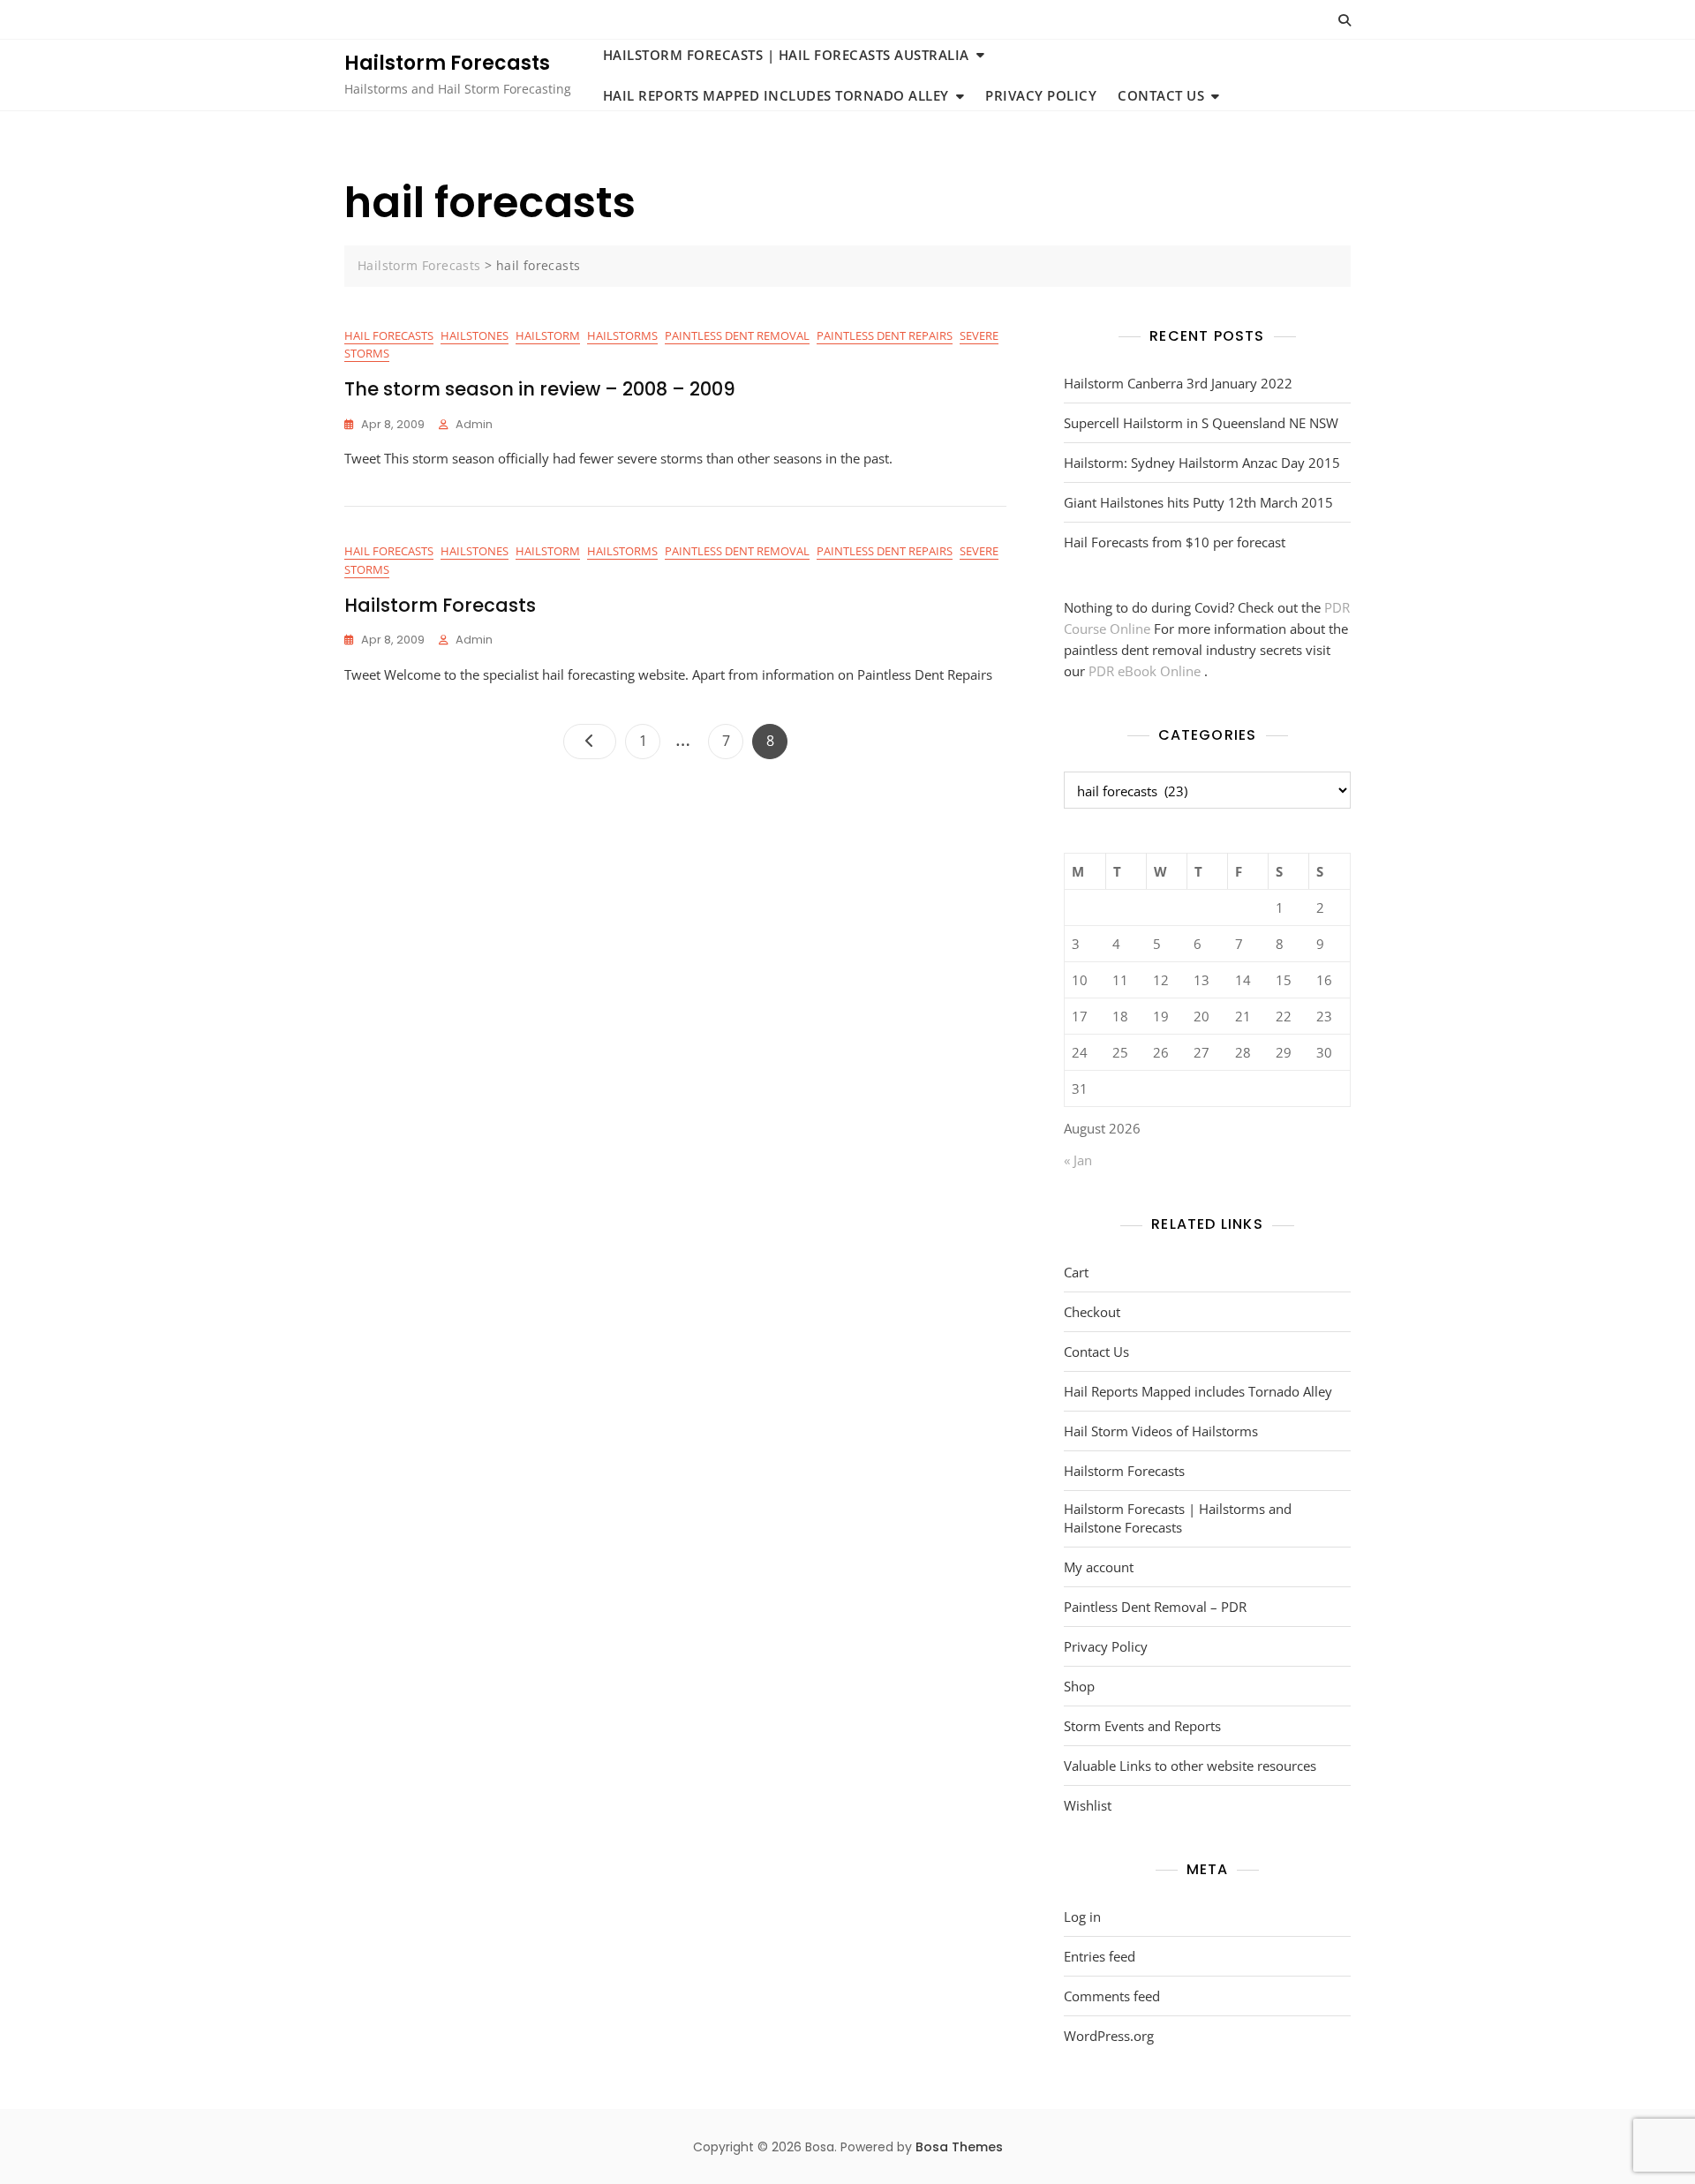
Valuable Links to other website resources (1190, 1766)
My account (1099, 1567)
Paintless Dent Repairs (885, 335)
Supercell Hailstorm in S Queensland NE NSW (1201, 423)
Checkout (1092, 1312)
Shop (1079, 1686)
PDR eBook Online (1146, 671)
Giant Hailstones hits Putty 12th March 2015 (1198, 502)
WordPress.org (1109, 2036)
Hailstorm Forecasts (447, 63)
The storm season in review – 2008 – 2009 (540, 389)
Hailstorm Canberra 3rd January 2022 (1178, 383)
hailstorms (622, 335)
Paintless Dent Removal (737, 335)
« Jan (1078, 1160)
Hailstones (475, 335)
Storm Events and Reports (1142, 1726)
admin (474, 424)
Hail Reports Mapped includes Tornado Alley (776, 95)
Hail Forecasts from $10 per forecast (1175, 542)
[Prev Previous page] (590, 742)
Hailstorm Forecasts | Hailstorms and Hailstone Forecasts (1178, 1518)
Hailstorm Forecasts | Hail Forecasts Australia (786, 55)
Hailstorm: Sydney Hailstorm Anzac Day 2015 (1202, 463)
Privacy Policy (1041, 95)
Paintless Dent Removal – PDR (1155, 1607)
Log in (1082, 1917)
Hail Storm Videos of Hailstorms (1161, 1431)
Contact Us (1161, 95)
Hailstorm (548, 335)
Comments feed (1112, 1996)
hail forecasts (389, 335)
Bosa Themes (959, 2147)
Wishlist (1088, 1805)
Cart (1076, 1272)
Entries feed (1100, 1956)
